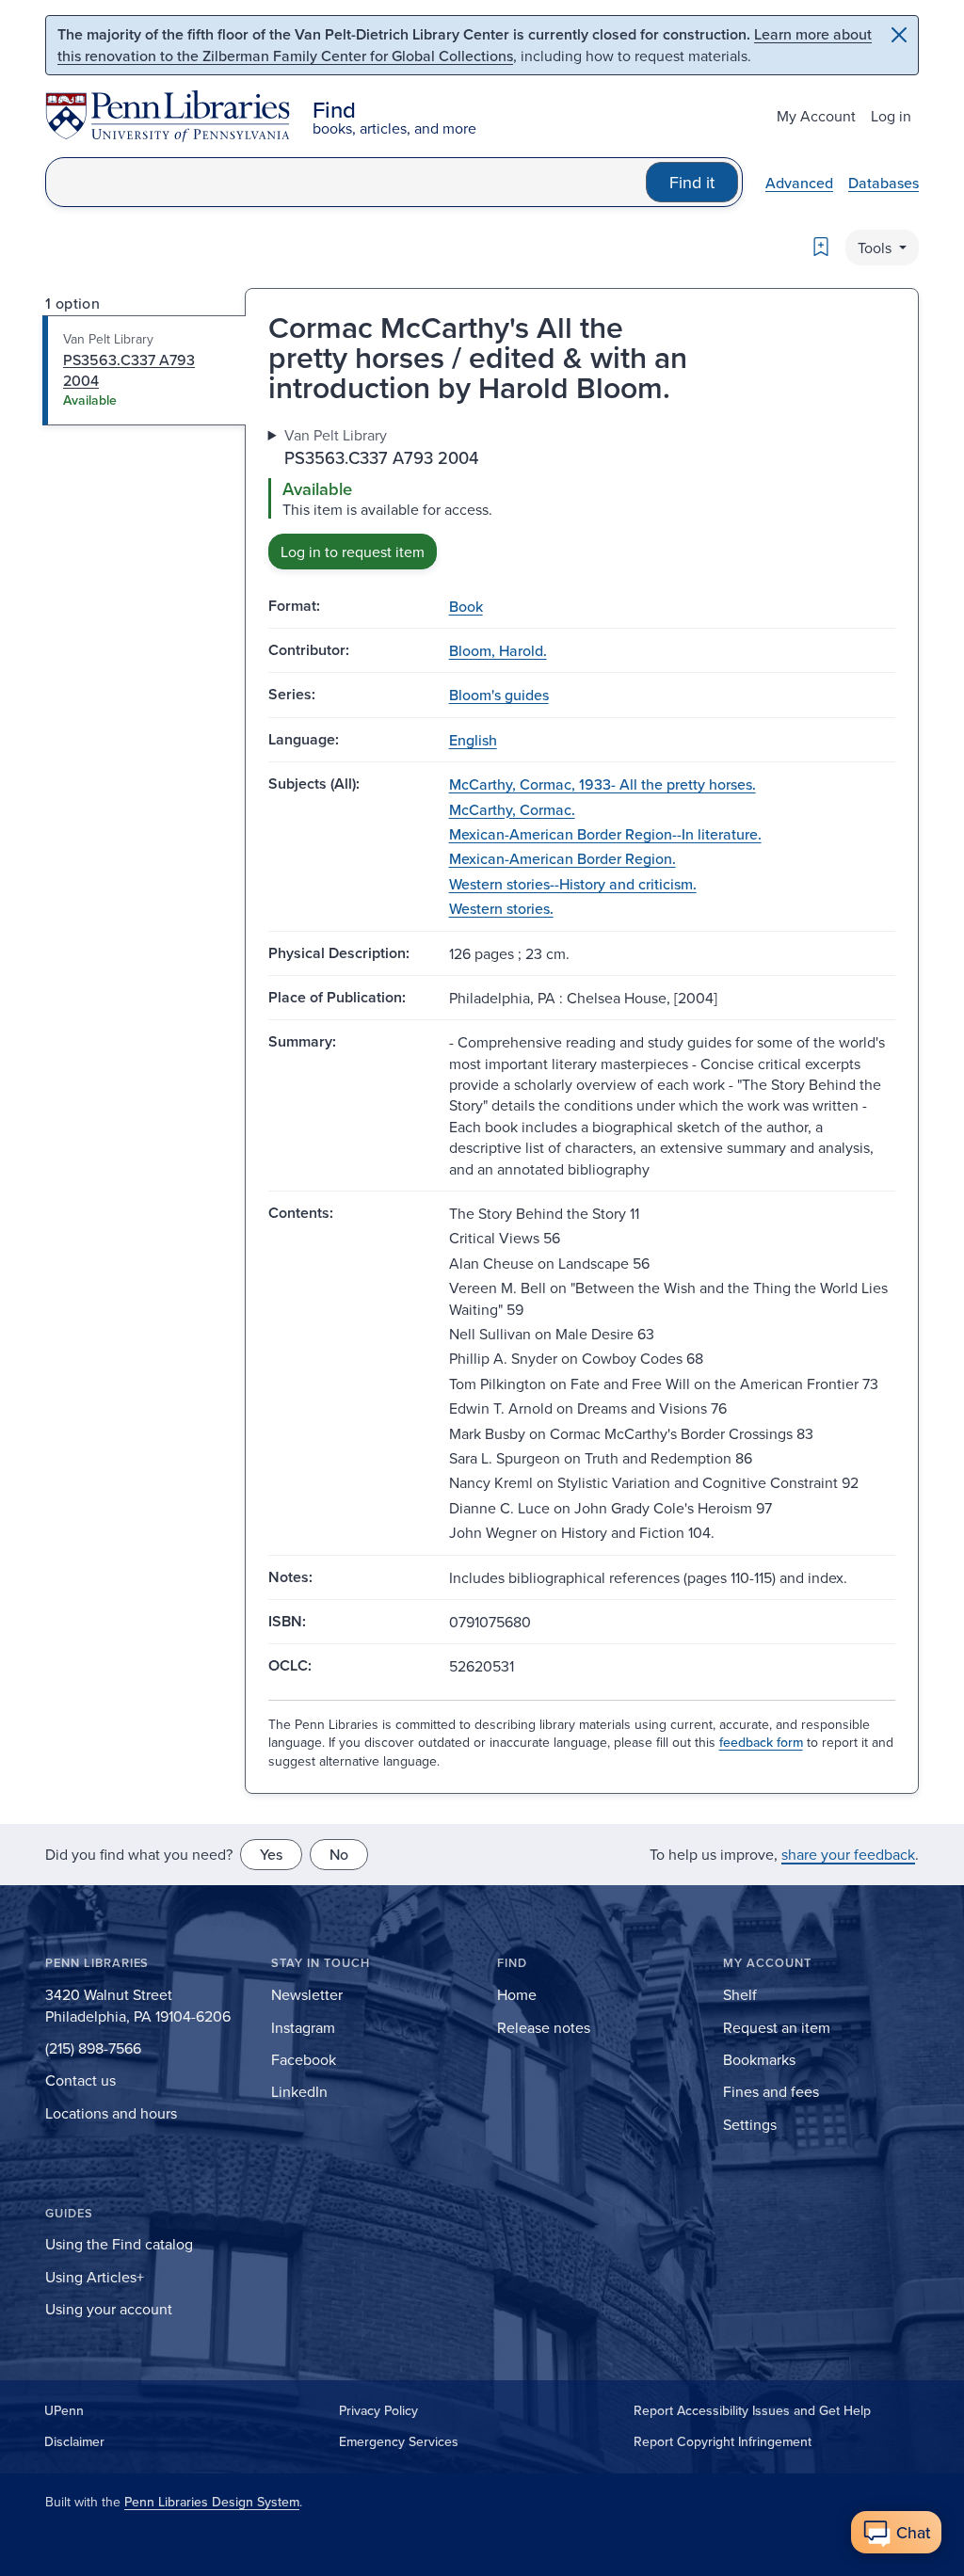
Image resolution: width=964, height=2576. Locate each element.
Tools (876, 248)
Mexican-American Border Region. (562, 858)
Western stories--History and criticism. (573, 884)
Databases (884, 183)
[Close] (899, 35)
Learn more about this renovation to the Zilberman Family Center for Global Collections (465, 45)
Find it (692, 182)
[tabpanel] (582, 496)
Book (466, 606)
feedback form (761, 1742)
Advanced (799, 183)
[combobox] (346, 182)
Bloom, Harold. (498, 650)
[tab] (145, 370)
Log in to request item (353, 552)
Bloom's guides (499, 695)
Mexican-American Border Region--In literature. (605, 834)
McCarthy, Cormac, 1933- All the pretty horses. (602, 784)
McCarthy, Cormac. (512, 809)
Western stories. (501, 908)
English (473, 740)
